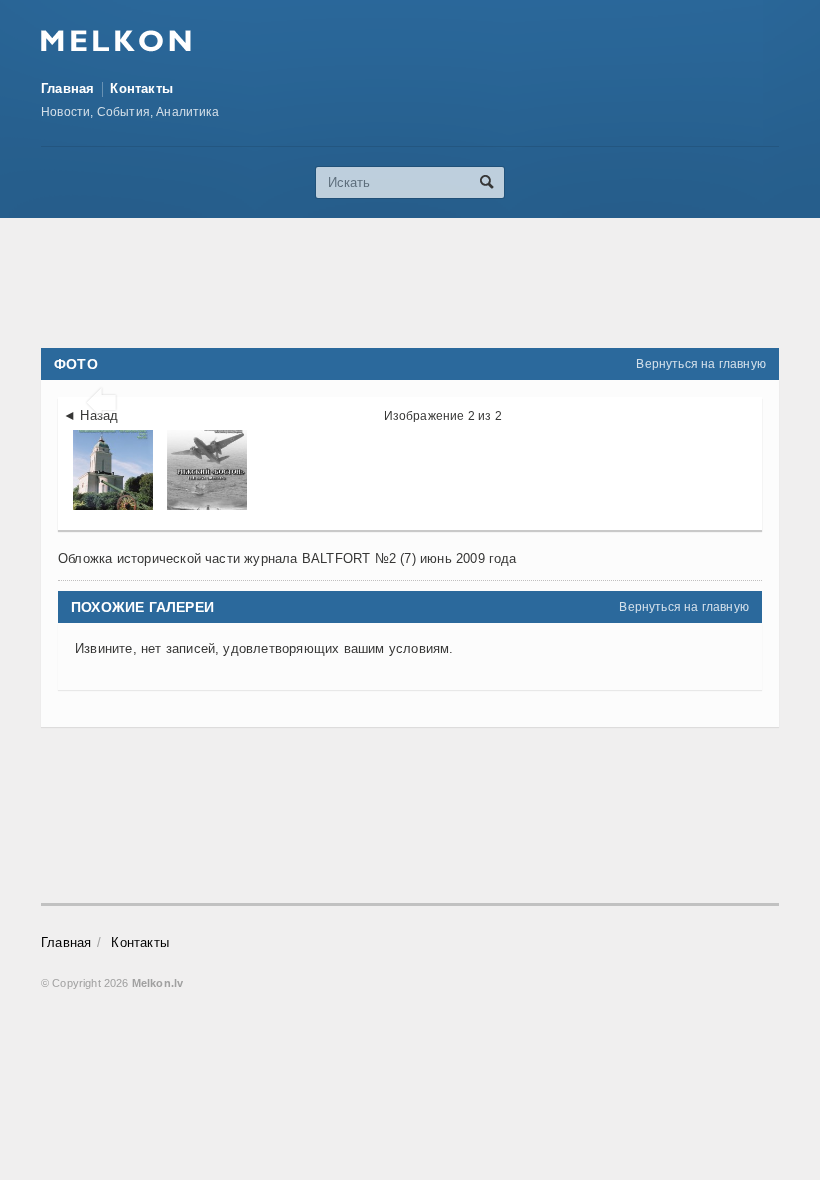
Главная (67, 88)
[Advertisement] (410, 283)
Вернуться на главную (701, 364)
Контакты (141, 88)
